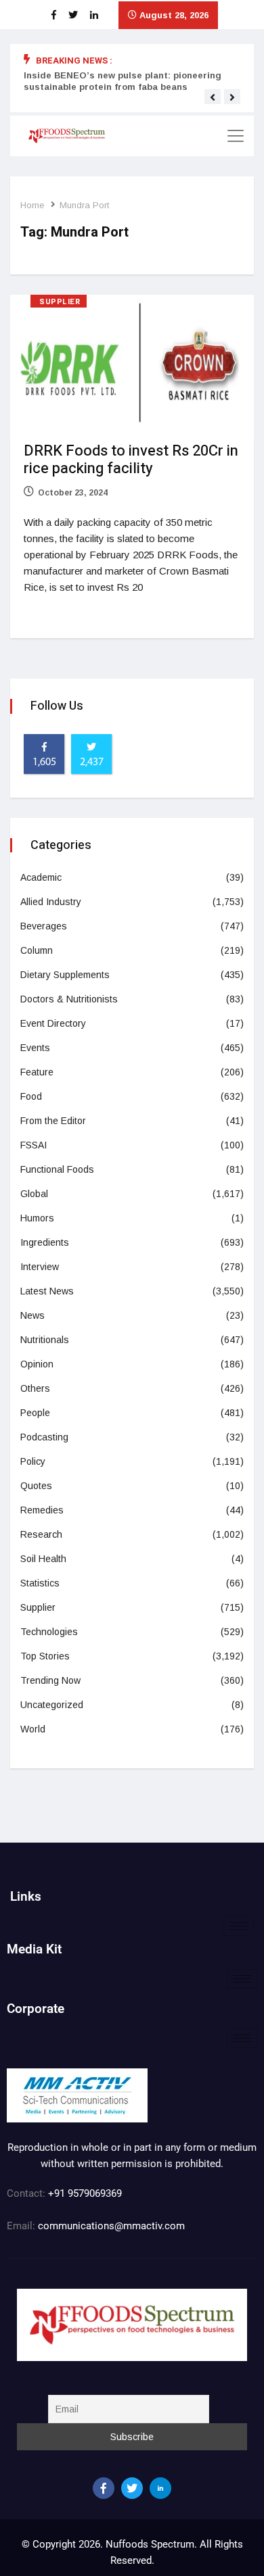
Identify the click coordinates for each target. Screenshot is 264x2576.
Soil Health (43, 1559)
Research (41, 1534)
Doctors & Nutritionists (69, 999)
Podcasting (44, 1437)
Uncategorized (52, 1705)
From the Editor (53, 1121)
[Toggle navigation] (236, 136)
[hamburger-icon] (239, 1926)
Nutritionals (45, 1340)
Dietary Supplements (65, 975)
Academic (41, 877)
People (35, 1413)
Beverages (44, 926)
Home (32, 205)
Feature (37, 1072)
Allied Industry (51, 902)
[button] (213, 97)
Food (31, 1096)
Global (34, 1194)
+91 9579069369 (85, 2193)
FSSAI (34, 1145)
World (33, 1729)
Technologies (49, 1632)
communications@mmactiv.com (110, 2226)
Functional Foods (57, 1169)
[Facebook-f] (104, 2488)
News (32, 1315)
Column (37, 950)
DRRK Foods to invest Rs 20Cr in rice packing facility (131, 460)
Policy (33, 1461)
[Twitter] (132, 2488)
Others (35, 1388)
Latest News (47, 1291)
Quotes (36, 1486)
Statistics (40, 1583)
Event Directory (53, 1023)
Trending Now (50, 1680)
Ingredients (45, 1242)
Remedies (42, 1510)
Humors (37, 1218)
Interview (40, 1267)
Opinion (37, 1364)
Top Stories (45, 1656)
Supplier (60, 302)
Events (35, 1048)
